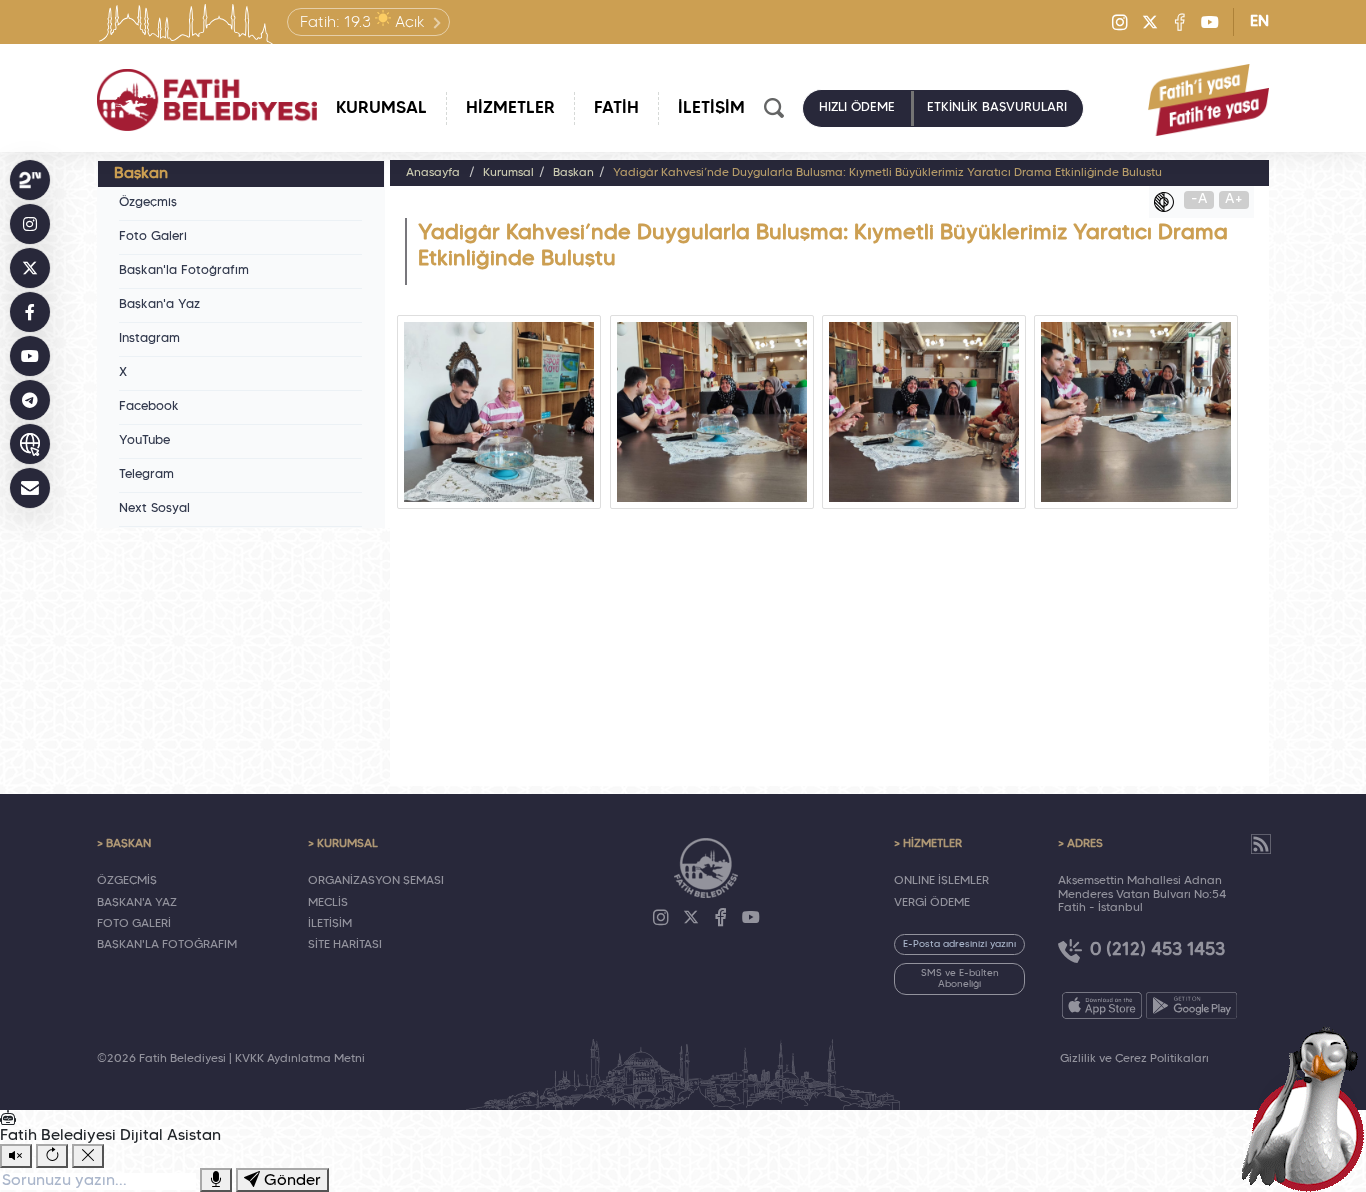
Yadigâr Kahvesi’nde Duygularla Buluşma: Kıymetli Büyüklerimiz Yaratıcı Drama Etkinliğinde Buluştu (887, 173)
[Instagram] (1120, 22)
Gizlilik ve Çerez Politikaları (1134, 1059)
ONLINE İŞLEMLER (941, 881)
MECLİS (328, 903)
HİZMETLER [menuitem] (510, 108)
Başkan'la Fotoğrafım (184, 271)
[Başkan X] (30, 268)
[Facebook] (1180, 22)
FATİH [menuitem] (616, 108)
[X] (1150, 22)
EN (1259, 22)
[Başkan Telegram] (30, 400)
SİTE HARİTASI (345, 945)
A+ (1234, 199)
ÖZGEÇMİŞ (127, 881)
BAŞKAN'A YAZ (137, 903)
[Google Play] (1191, 1005)
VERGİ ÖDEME (932, 903)
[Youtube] (1210, 22)
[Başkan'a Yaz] (30, 488)
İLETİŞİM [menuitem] (711, 108)
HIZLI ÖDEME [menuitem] (857, 108)
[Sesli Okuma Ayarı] (16, 1156)
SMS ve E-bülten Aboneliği (960, 979)
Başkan (573, 173)
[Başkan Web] (30, 444)
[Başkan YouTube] (30, 356)
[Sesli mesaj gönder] (216, 1180)
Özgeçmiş (148, 203)
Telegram (146, 475)
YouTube (144, 441)
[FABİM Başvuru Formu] (1308, 1108)
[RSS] (1261, 844)
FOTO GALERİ (134, 924)
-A (1199, 199)
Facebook (149, 407)
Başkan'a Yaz (159, 305)
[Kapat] (88, 1156)
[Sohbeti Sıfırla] (52, 1156)
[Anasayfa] (207, 100)
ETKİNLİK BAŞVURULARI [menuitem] (997, 108)
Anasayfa (433, 173)
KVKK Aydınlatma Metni (300, 1059)
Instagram (149, 339)
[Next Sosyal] (30, 180)
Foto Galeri (153, 237)
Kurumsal (508, 173)
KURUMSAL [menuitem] (381, 108)
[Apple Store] (1102, 1005)
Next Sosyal (154, 509)
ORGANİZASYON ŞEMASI (376, 881)
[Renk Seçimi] (1169, 202)
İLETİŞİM (330, 924)
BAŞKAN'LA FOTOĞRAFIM (167, 945)
